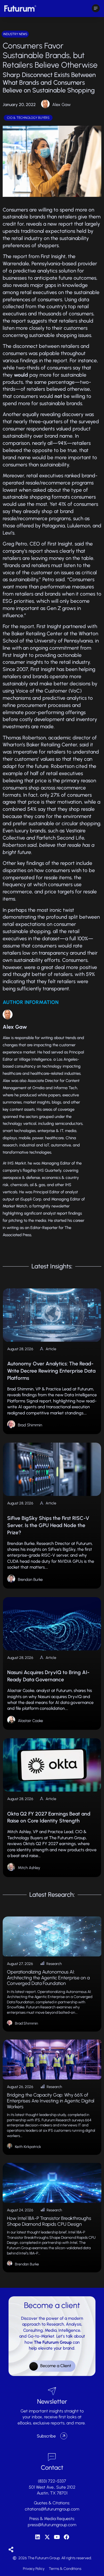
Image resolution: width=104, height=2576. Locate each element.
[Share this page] (11, 2550)
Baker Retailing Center (37, 634)
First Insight (53, 256)
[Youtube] (57, 2537)
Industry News (15, 34)
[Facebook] (66, 2537)
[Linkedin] (38, 2537)
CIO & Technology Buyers (28, 118)
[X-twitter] (47, 2537)
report (66, 224)
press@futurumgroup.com (52, 2525)
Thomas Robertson (24, 738)
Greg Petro (15, 544)
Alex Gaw (61, 105)
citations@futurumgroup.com (52, 2509)
